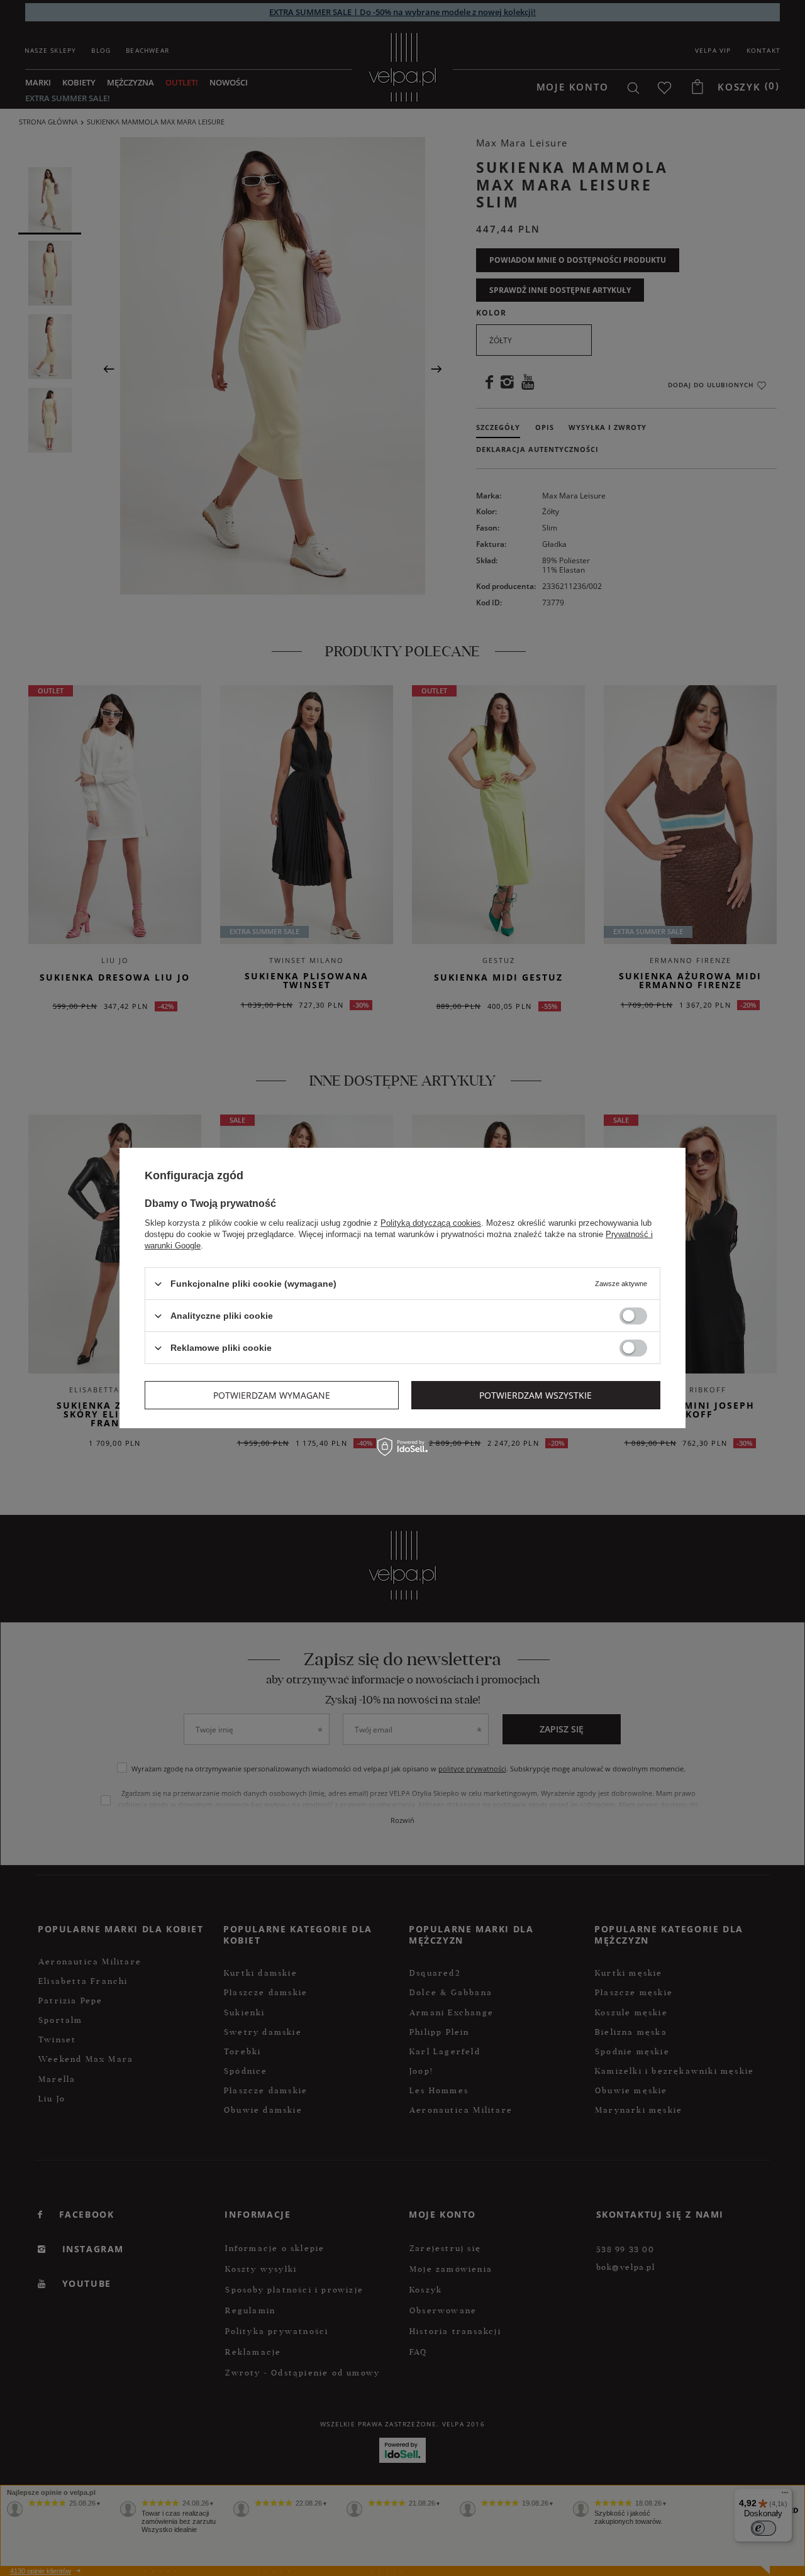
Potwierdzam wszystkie (536, 1395)
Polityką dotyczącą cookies (431, 1223)
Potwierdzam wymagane (272, 1395)
